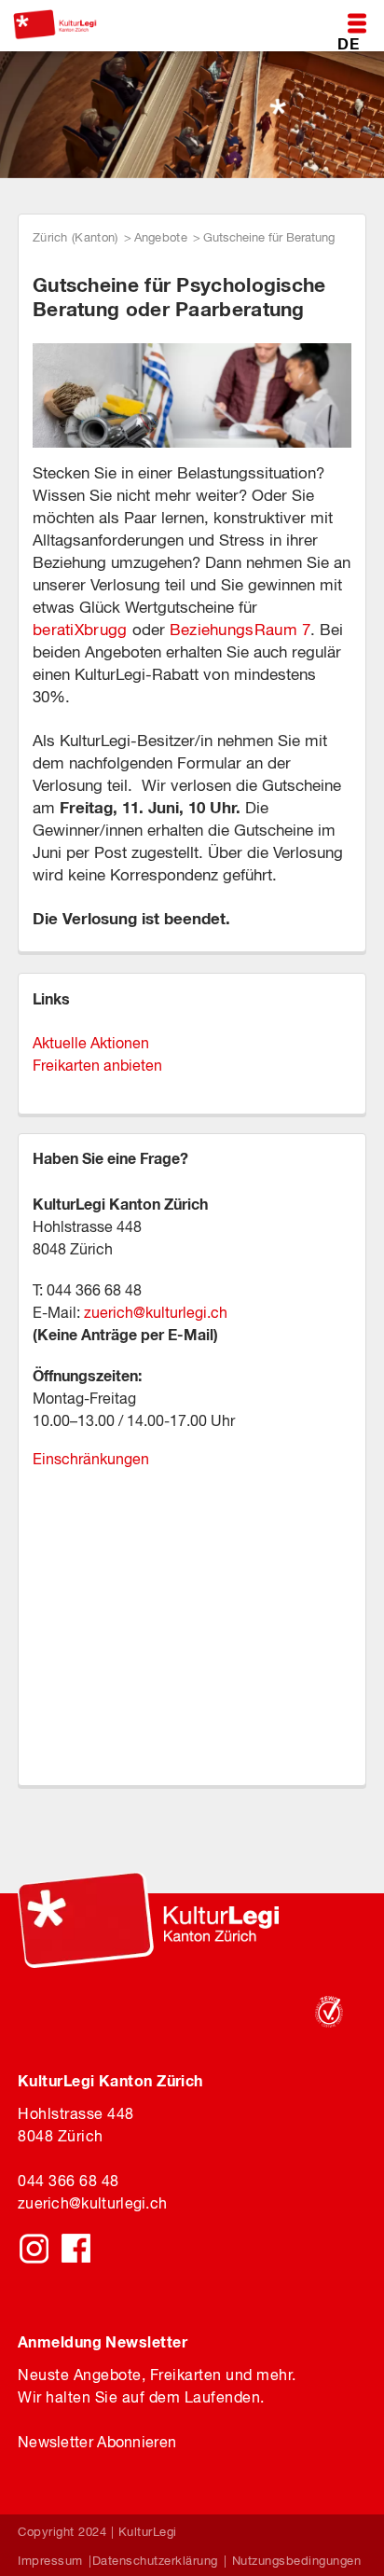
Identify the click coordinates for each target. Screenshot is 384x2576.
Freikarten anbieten (97, 1065)
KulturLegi (148, 2532)
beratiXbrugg (80, 630)
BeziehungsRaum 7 (240, 630)
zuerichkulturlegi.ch (92, 2203)
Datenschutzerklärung (155, 2561)
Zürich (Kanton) (75, 237)
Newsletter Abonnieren (97, 2442)
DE (348, 43)
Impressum (50, 2561)
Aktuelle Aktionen (91, 1043)
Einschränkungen (91, 1459)
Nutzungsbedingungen (297, 2561)
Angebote (161, 237)
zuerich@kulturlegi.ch (156, 1312)
